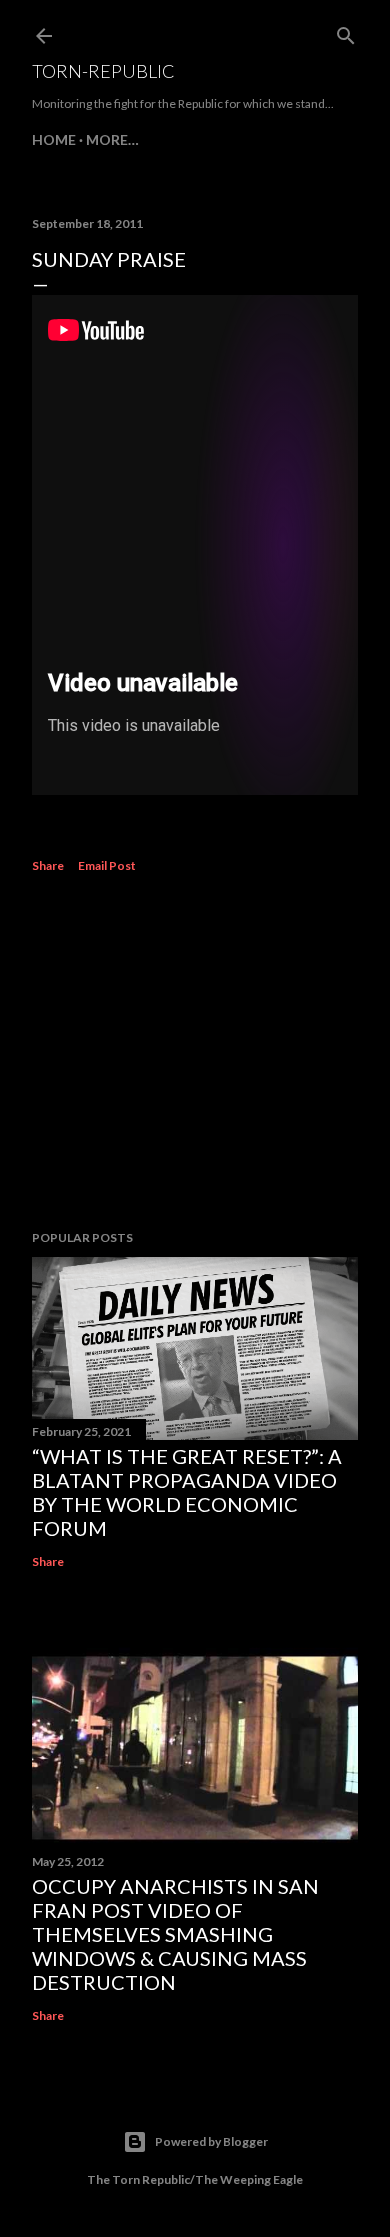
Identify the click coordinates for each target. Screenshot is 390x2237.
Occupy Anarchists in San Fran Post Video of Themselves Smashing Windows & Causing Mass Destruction (175, 1934)
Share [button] (48, 865)
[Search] (346, 31)
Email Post (107, 865)
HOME (54, 139)
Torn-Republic (103, 71)
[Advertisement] (195, 1055)
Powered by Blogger (211, 2141)
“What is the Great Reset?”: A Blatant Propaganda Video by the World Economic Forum (187, 1492)
